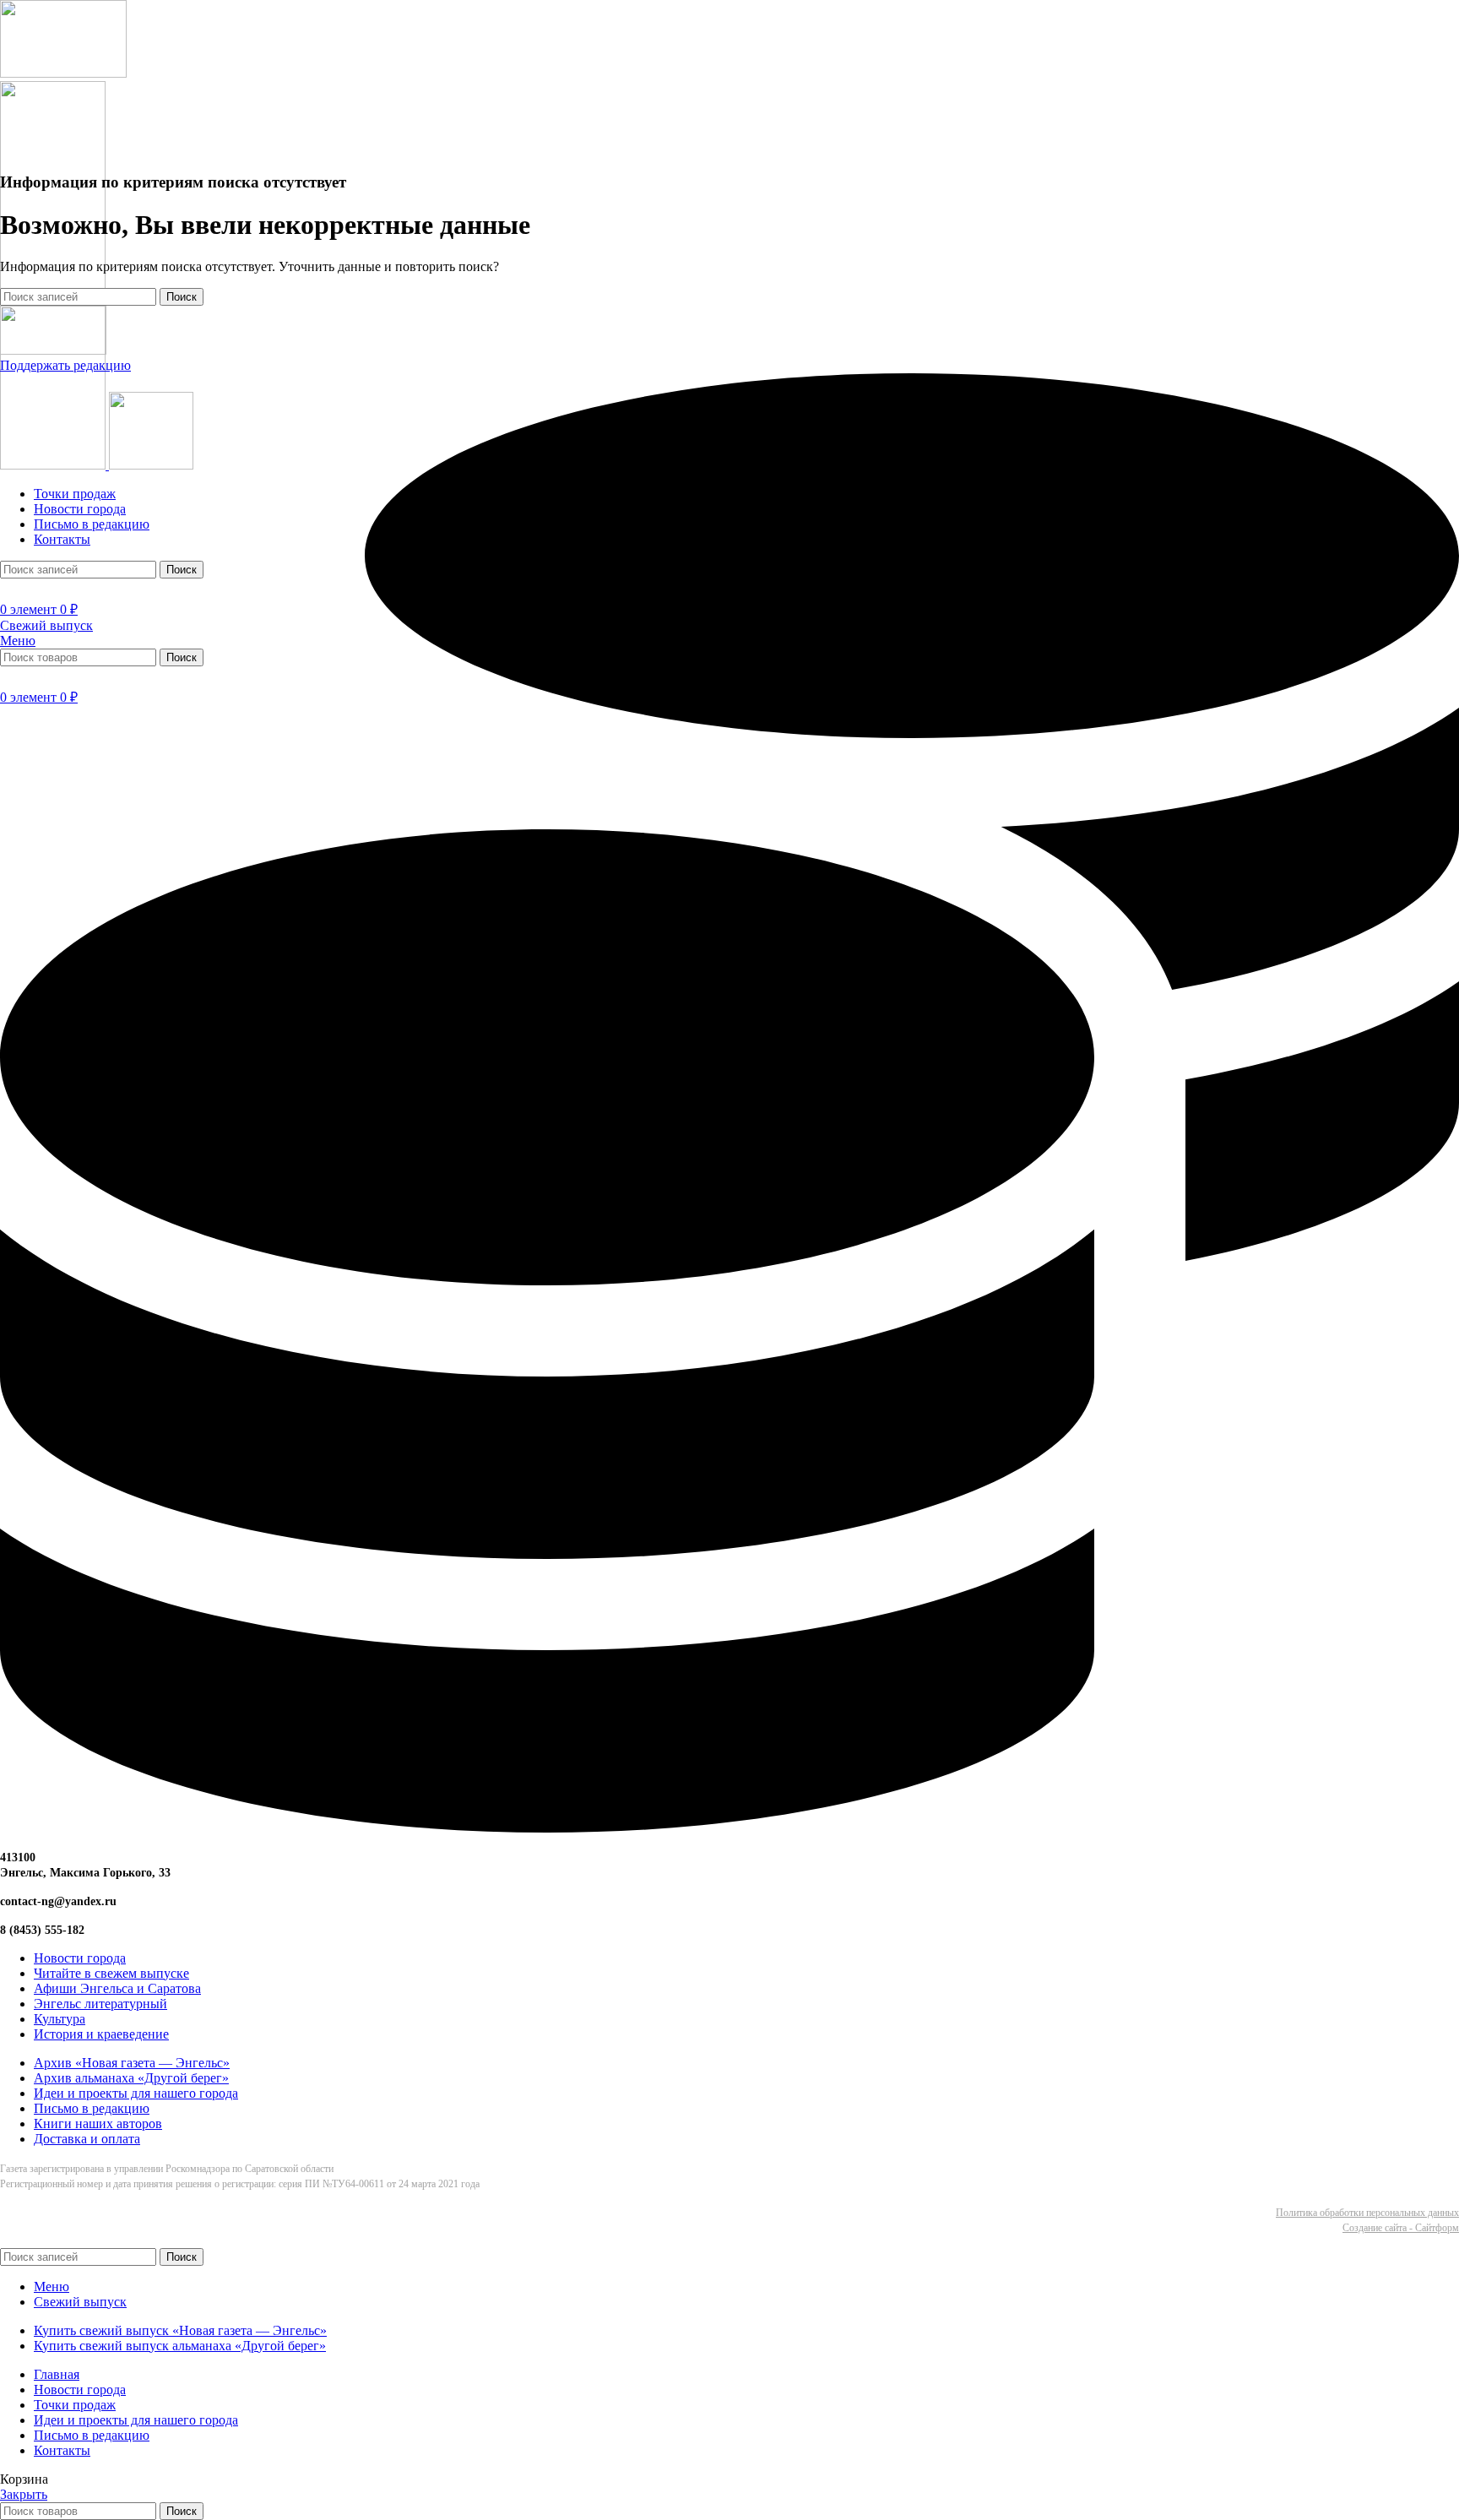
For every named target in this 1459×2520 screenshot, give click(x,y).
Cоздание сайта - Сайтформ (1401, 2228)
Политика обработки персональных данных (1367, 2213)
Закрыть (24, 2494)
